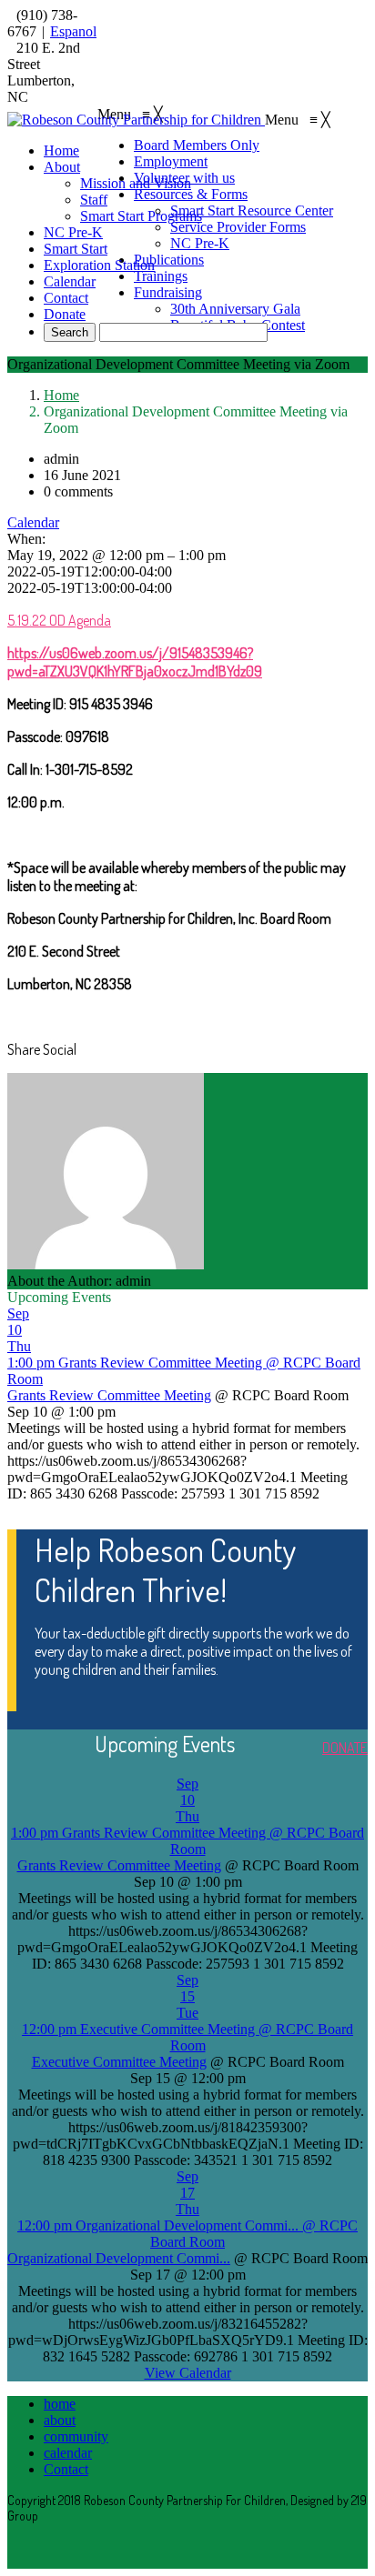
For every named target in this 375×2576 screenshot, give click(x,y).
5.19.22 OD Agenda (59, 620)
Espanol (73, 31)
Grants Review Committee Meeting (109, 1395)
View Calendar (188, 2373)
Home (61, 395)
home (60, 2404)
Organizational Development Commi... (119, 2258)
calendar (68, 2453)
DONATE (345, 1748)
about (60, 2420)
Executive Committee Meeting (119, 2062)
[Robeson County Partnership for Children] (136, 120)
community (76, 2436)
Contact (66, 2469)
